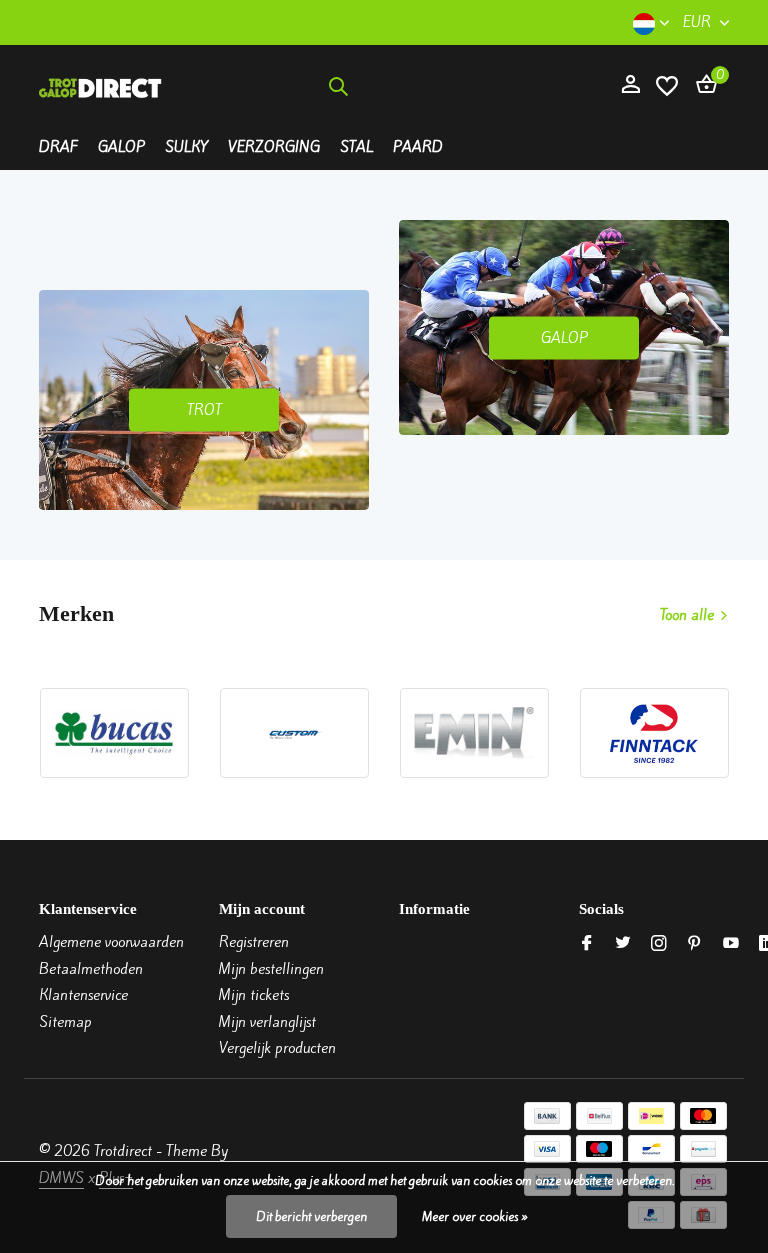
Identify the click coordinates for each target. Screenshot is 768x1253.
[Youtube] (731, 944)
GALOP (564, 337)
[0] (701, 86)
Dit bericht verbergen (311, 1216)
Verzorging (274, 147)
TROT (204, 409)
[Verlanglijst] (667, 85)
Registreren (254, 942)
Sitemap (65, 1022)
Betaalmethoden (91, 969)
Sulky (186, 147)
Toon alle (687, 615)
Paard (418, 147)
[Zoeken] (338, 86)
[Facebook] (587, 944)
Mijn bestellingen (271, 969)
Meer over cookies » (475, 1216)
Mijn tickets (254, 995)
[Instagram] (659, 944)
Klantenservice (83, 995)
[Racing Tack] (483, 86)
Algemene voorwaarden (111, 942)
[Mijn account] (630, 86)
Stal (356, 147)
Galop (121, 147)
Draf (58, 147)
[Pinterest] (695, 944)
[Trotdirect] (101, 86)
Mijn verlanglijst (267, 1022)
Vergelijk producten (277, 1048)
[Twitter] (623, 944)
